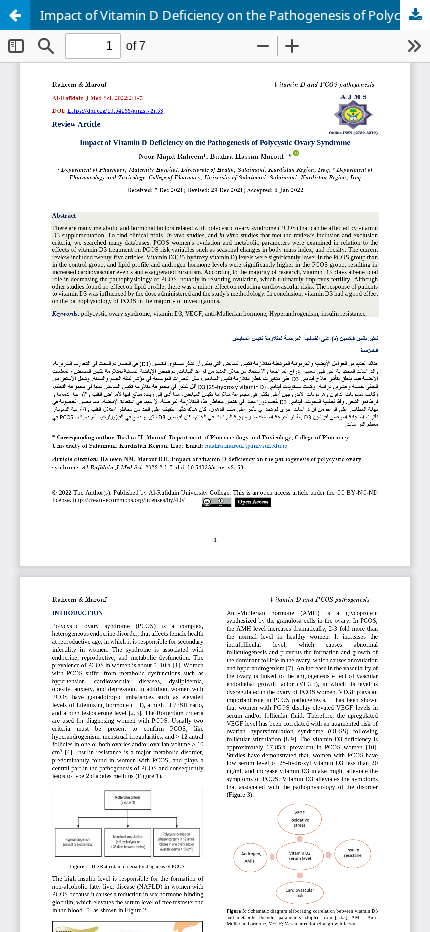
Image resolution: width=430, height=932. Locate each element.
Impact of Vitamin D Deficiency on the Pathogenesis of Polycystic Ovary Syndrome (235, 15)
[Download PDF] (415, 15)
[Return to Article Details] (15, 15)
